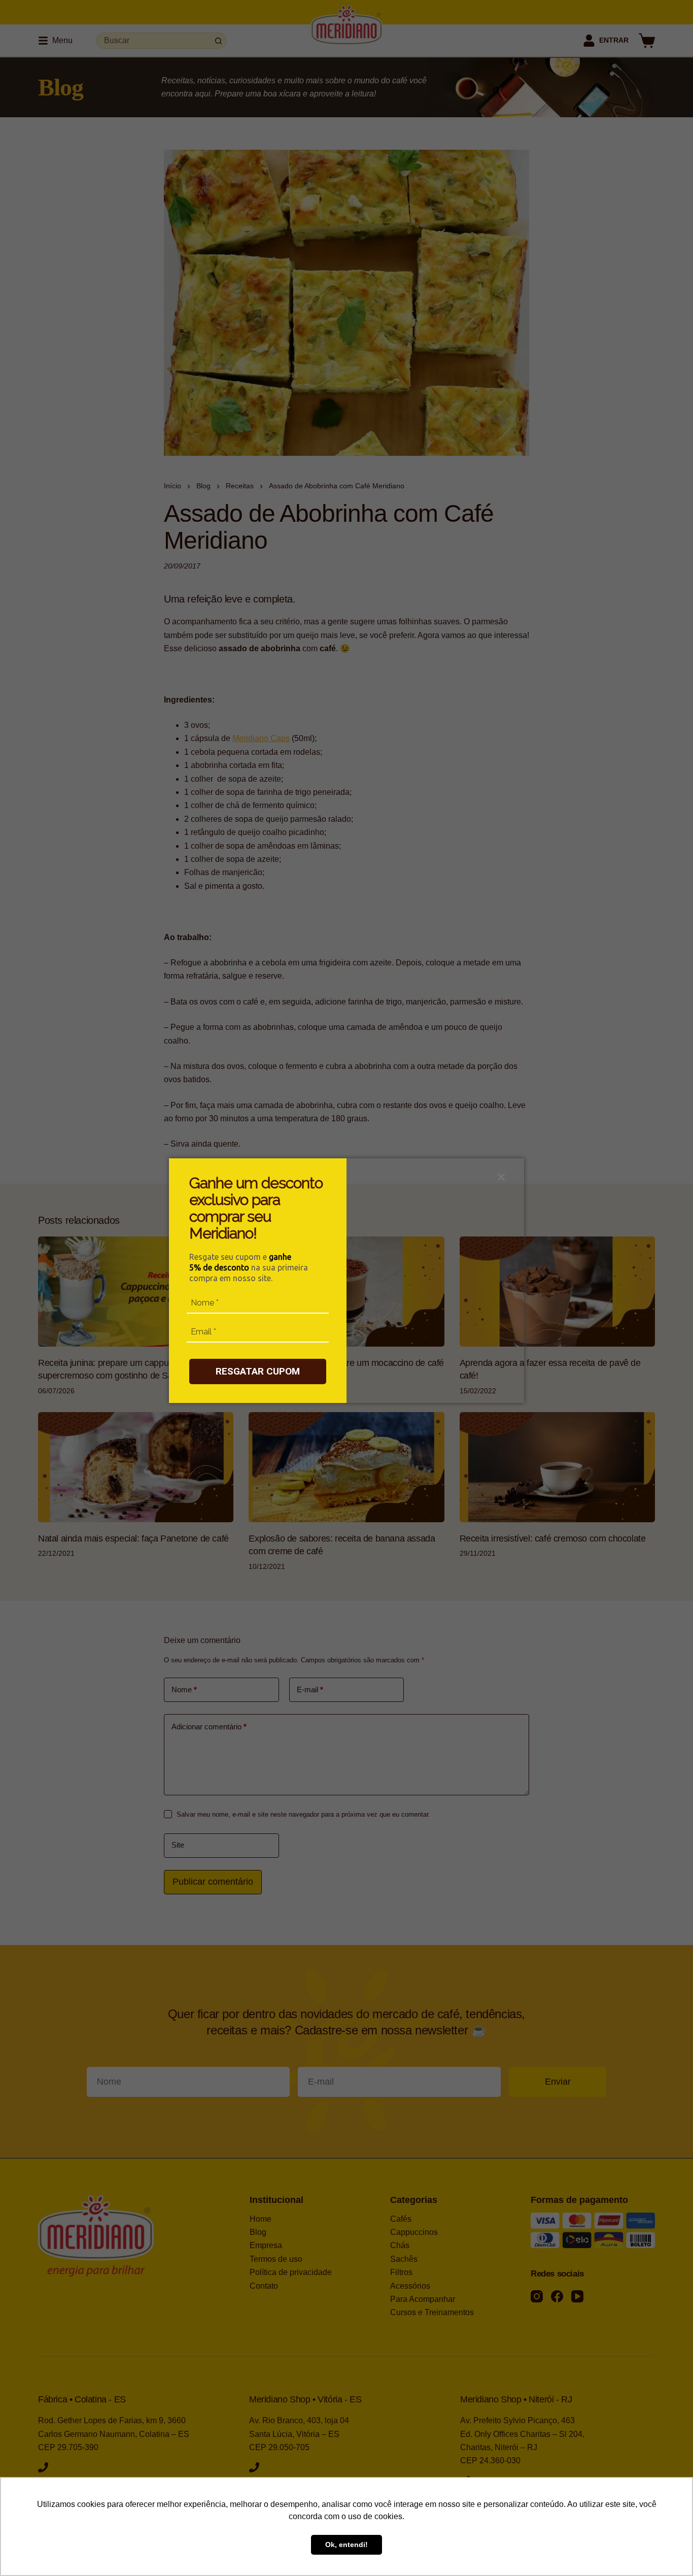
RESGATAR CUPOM (258, 1371)
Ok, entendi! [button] (346, 2545)
